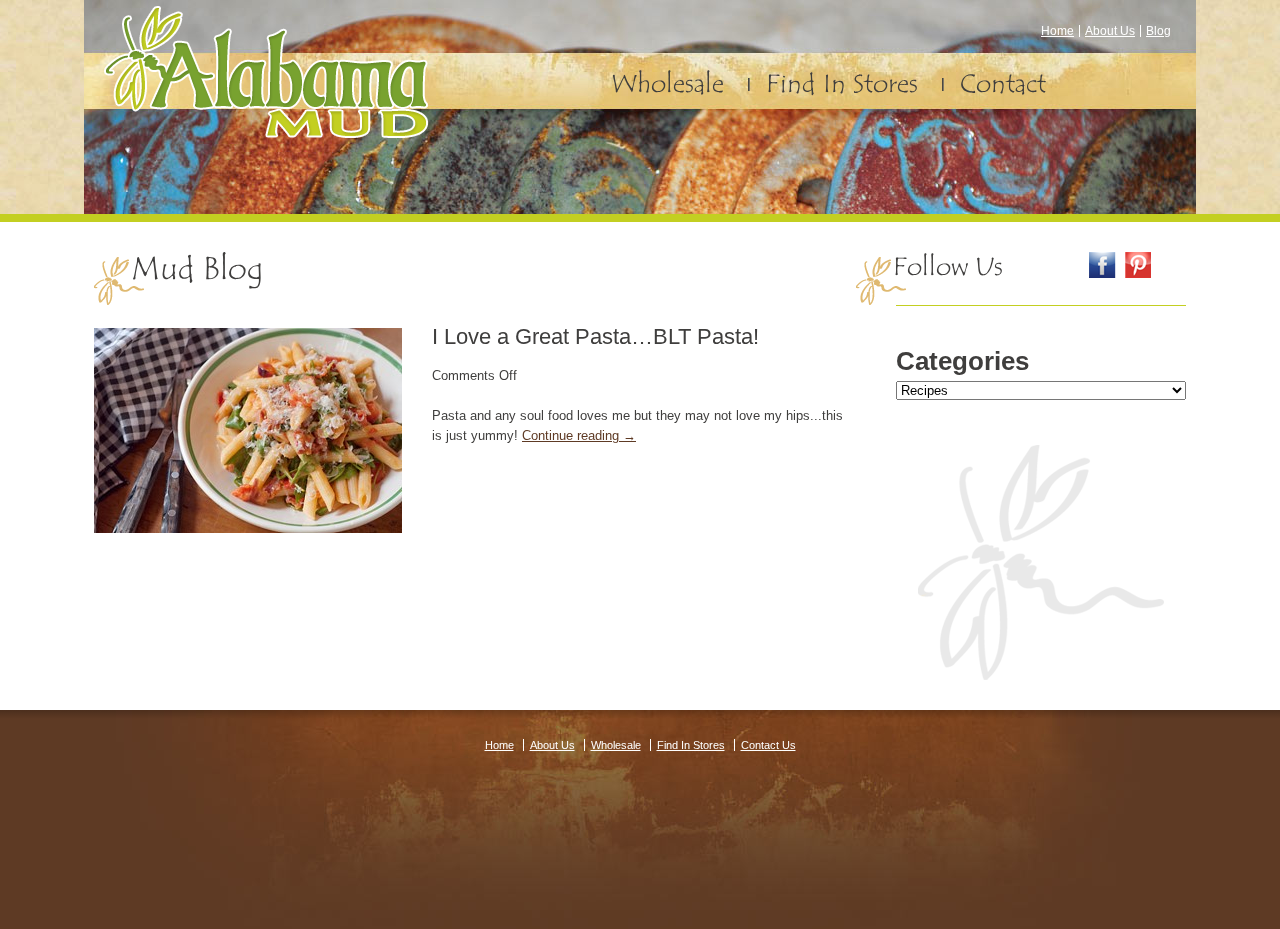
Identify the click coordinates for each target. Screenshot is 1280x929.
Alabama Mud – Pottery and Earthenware (266, 72)
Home (1057, 31)
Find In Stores (842, 84)
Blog (1158, 31)
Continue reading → (579, 435)
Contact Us (768, 745)
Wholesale (667, 84)
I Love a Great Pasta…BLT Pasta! (595, 336)
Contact (1003, 84)
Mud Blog (197, 269)
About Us (1110, 31)
